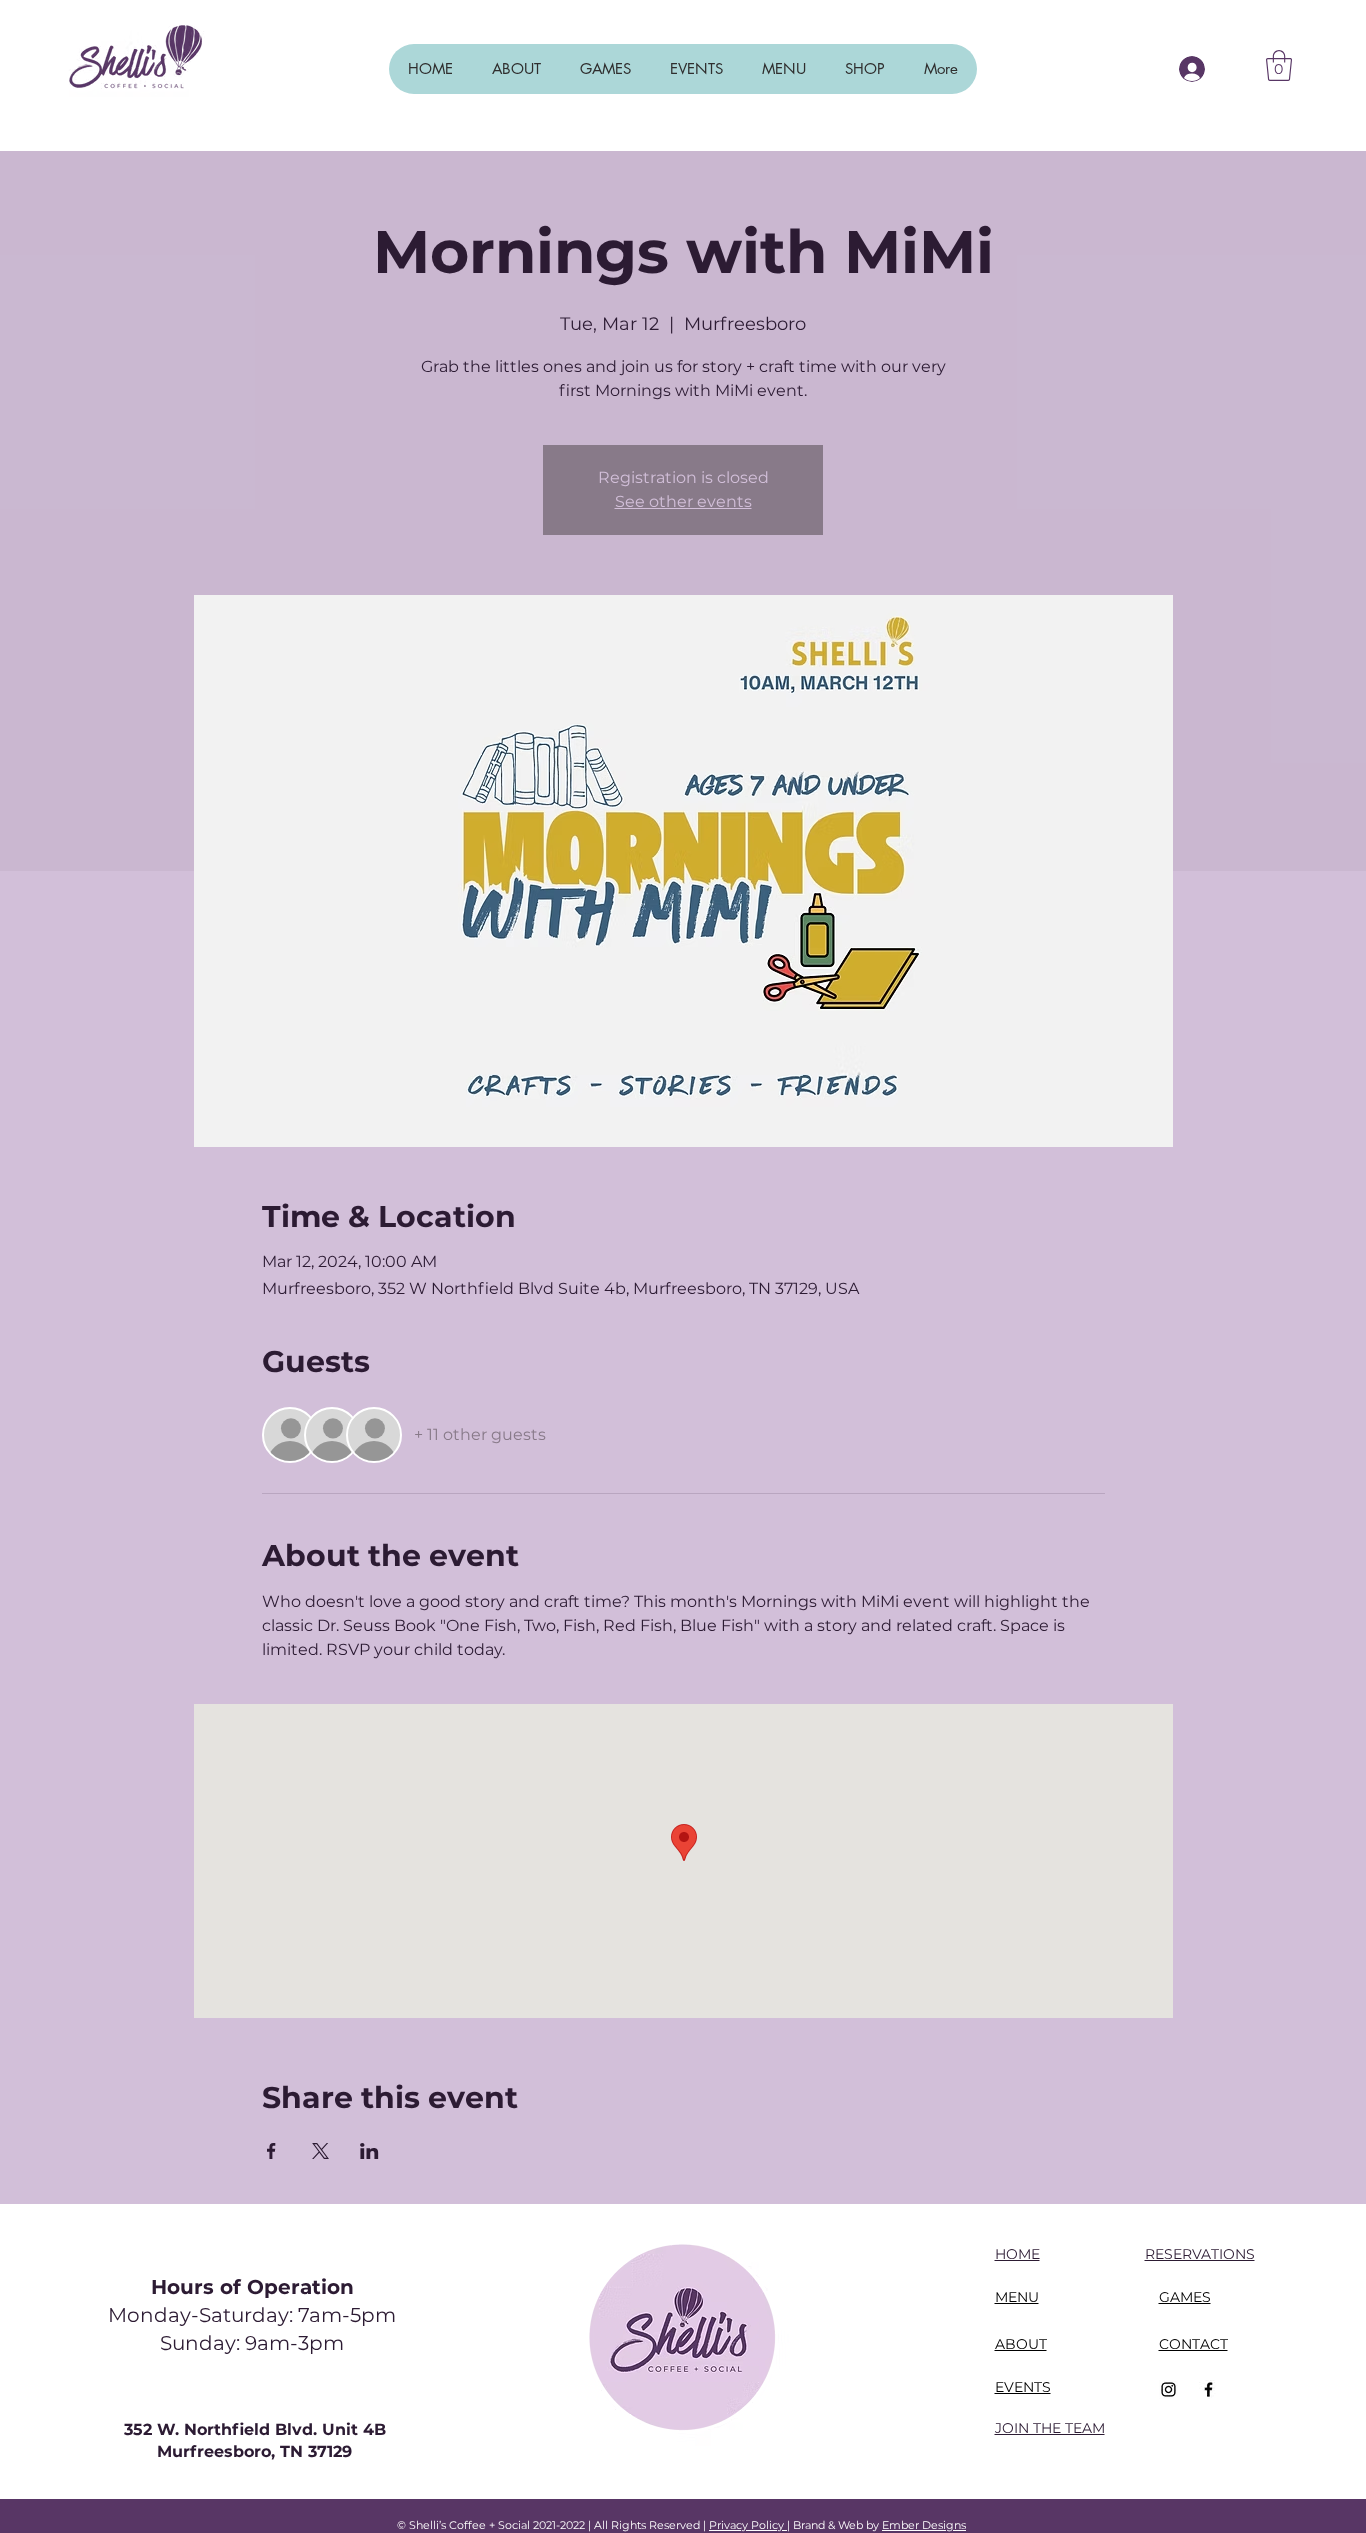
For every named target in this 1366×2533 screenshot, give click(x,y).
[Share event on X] (320, 2151)
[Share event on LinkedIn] (369, 2151)
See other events (683, 501)
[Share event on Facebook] (271, 2151)
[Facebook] (1208, 2389)
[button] (1279, 65)
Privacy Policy (748, 2525)
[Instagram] (1168, 2389)
